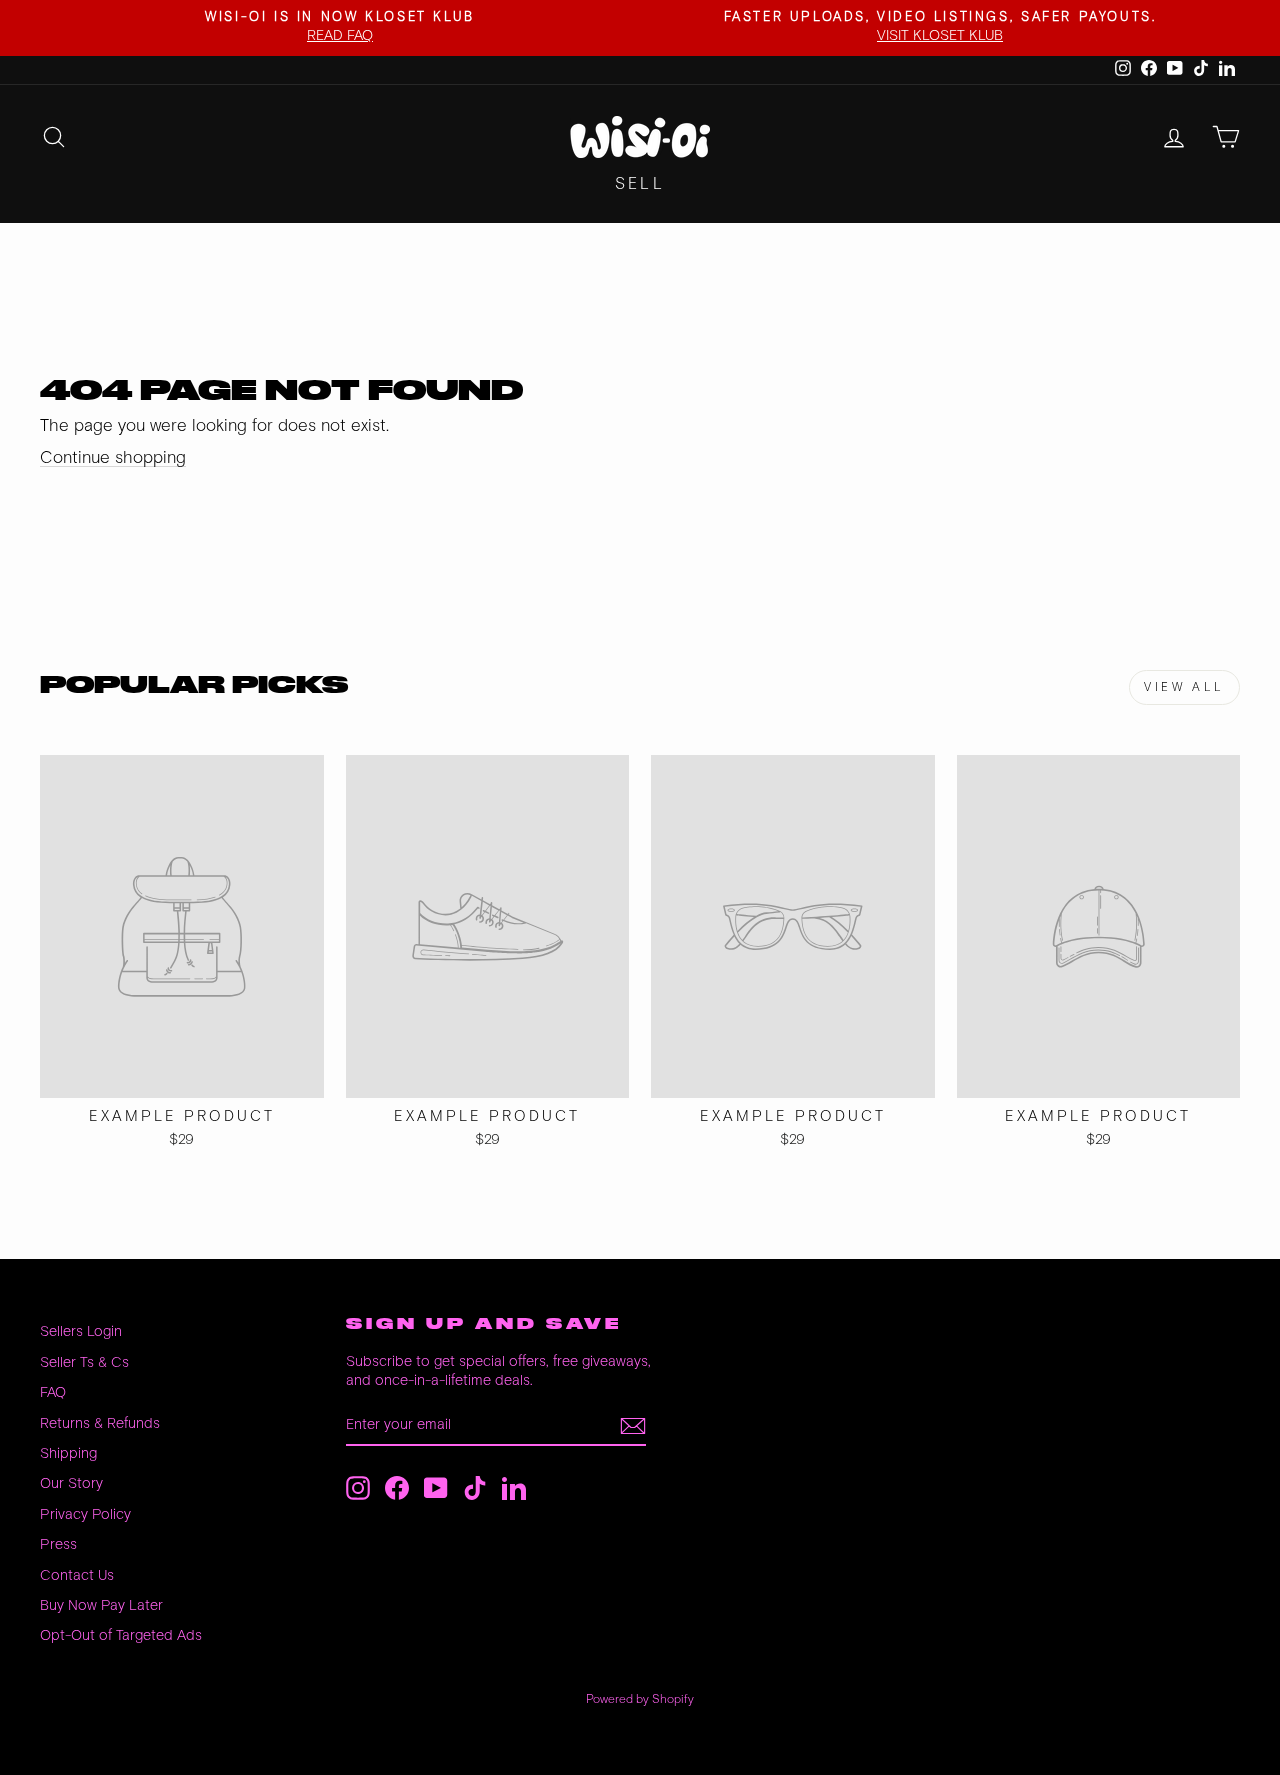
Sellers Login (81, 1331)
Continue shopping (113, 458)
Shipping (68, 1453)
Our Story (71, 1483)
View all (1184, 687)
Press (58, 1544)
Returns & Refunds (100, 1423)
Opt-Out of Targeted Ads (121, 1635)
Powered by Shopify (640, 1699)
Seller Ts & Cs (84, 1362)
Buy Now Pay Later (101, 1605)
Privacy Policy (85, 1514)
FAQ (53, 1392)
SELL (640, 184)
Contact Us (77, 1575)
